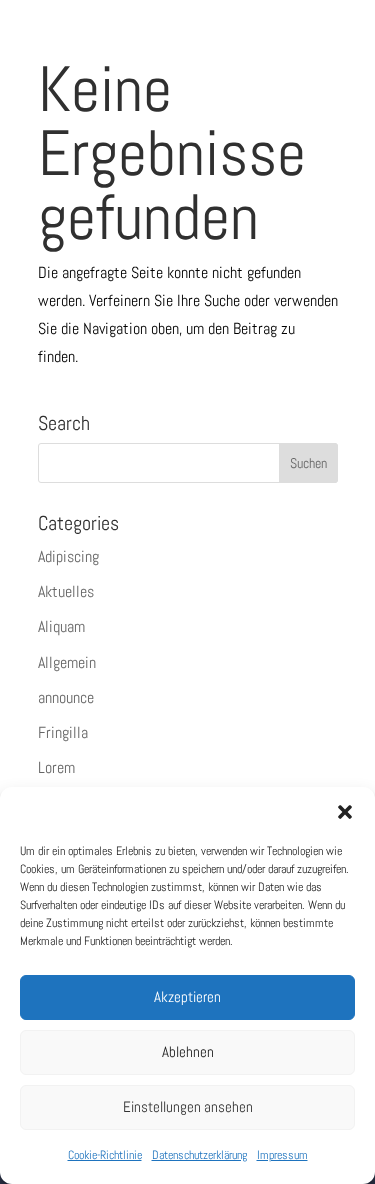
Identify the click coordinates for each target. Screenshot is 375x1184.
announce (66, 697)
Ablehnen (188, 1051)
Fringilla (63, 732)
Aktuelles (66, 591)
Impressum (282, 1155)
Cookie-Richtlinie (105, 1155)
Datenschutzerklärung (199, 1155)
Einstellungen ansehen (188, 1106)
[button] (345, 812)
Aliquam (61, 626)
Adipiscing (68, 556)
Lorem (56, 767)
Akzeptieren (187, 996)
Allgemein (67, 662)
